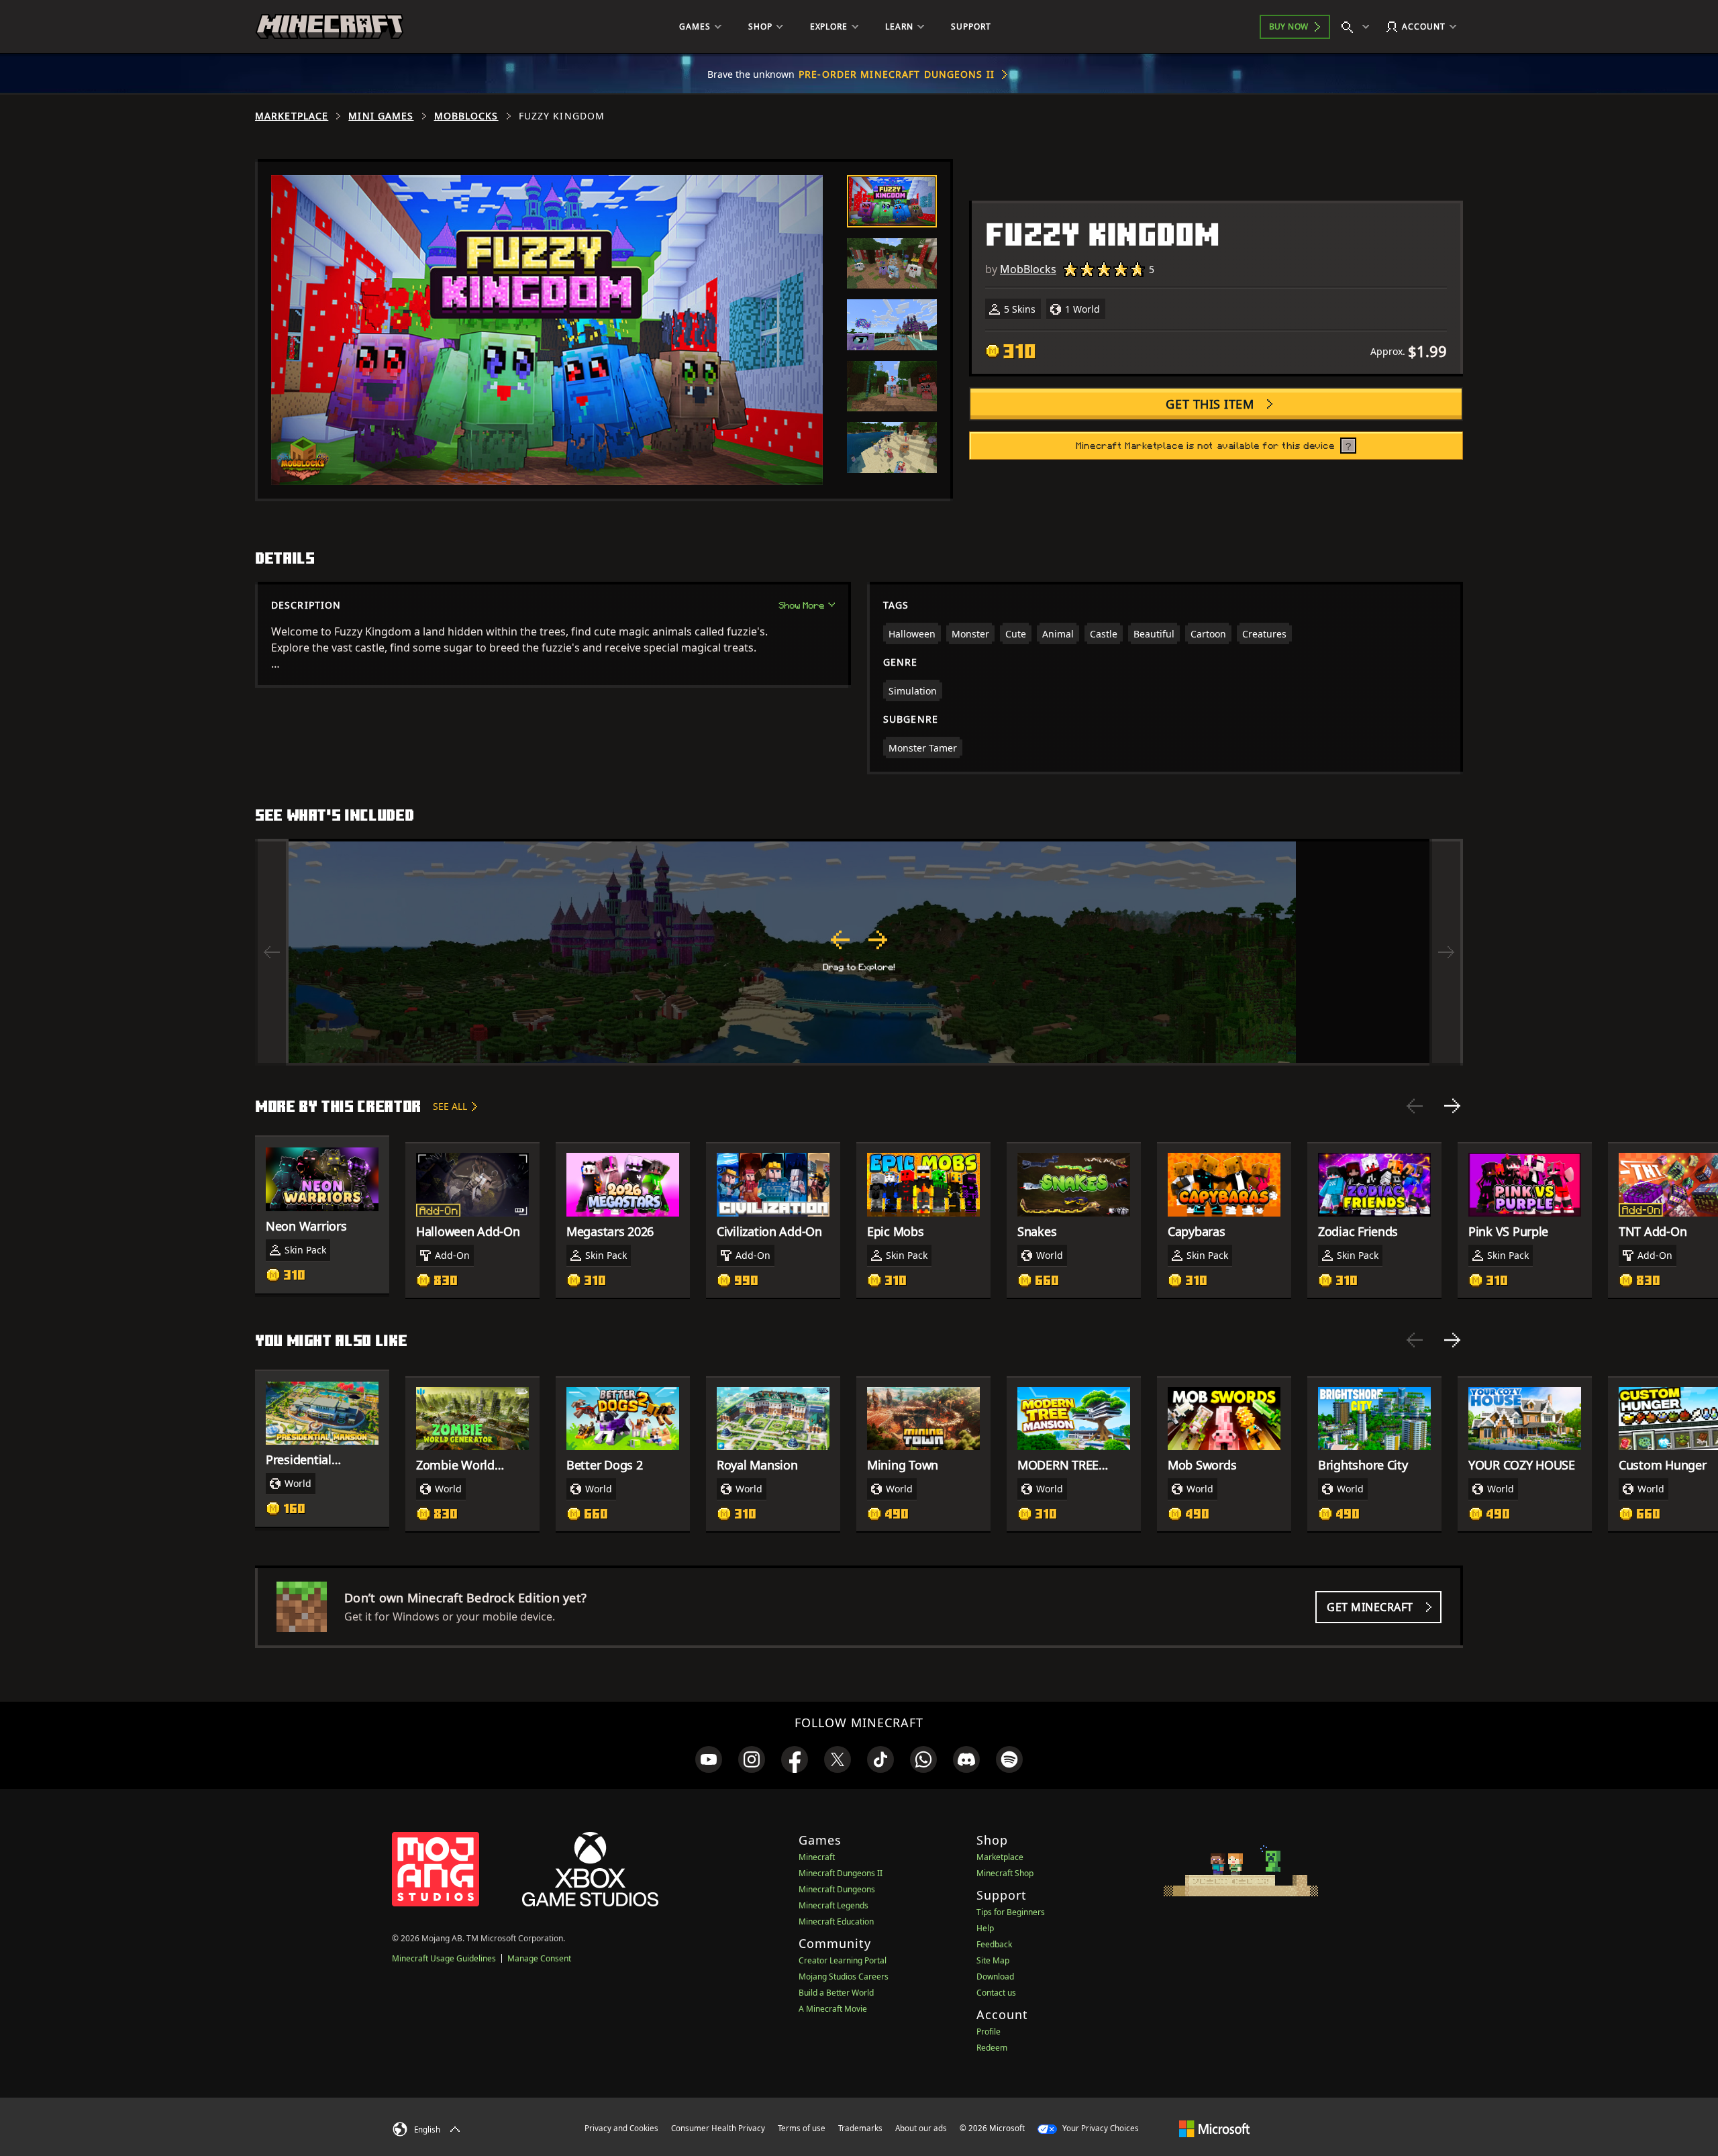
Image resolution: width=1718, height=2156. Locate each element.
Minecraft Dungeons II (841, 1873)
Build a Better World (836, 1993)
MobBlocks (466, 116)
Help (985, 1928)
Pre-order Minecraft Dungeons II (897, 74)
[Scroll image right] (1446, 952)
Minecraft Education (836, 1921)
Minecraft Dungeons (837, 1889)
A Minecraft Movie (833, 2009)
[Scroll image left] (272, 952)
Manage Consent (539, 1958)
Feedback (994, 1944)
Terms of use (802, 2128)
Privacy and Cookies (621, 2128)
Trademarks (860, 2128)
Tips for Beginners (1011, 1912)
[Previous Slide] (1415, 1106)
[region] (859, 952)
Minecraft (817, 1857)
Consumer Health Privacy (718, 2128)
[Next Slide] (1452, 1106)
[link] (709, 1759)
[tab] (892, 201)
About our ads (921, 2128)
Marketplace (292, 116)
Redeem (992, 2048)
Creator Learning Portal (843, 1960)
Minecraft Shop (1005, 1873)
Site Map (993, 1960)
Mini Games (381, 116)
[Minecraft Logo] (330, 27)
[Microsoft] (1214, 2128)
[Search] (1358, 27)
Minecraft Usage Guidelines (444, 1958)
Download (995, 1977)
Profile (989, 2032)
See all (450, 1106)
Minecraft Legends (833, 1905)
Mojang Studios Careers (844, 1977)
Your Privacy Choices (1100, 2128)
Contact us (996, 1993)
